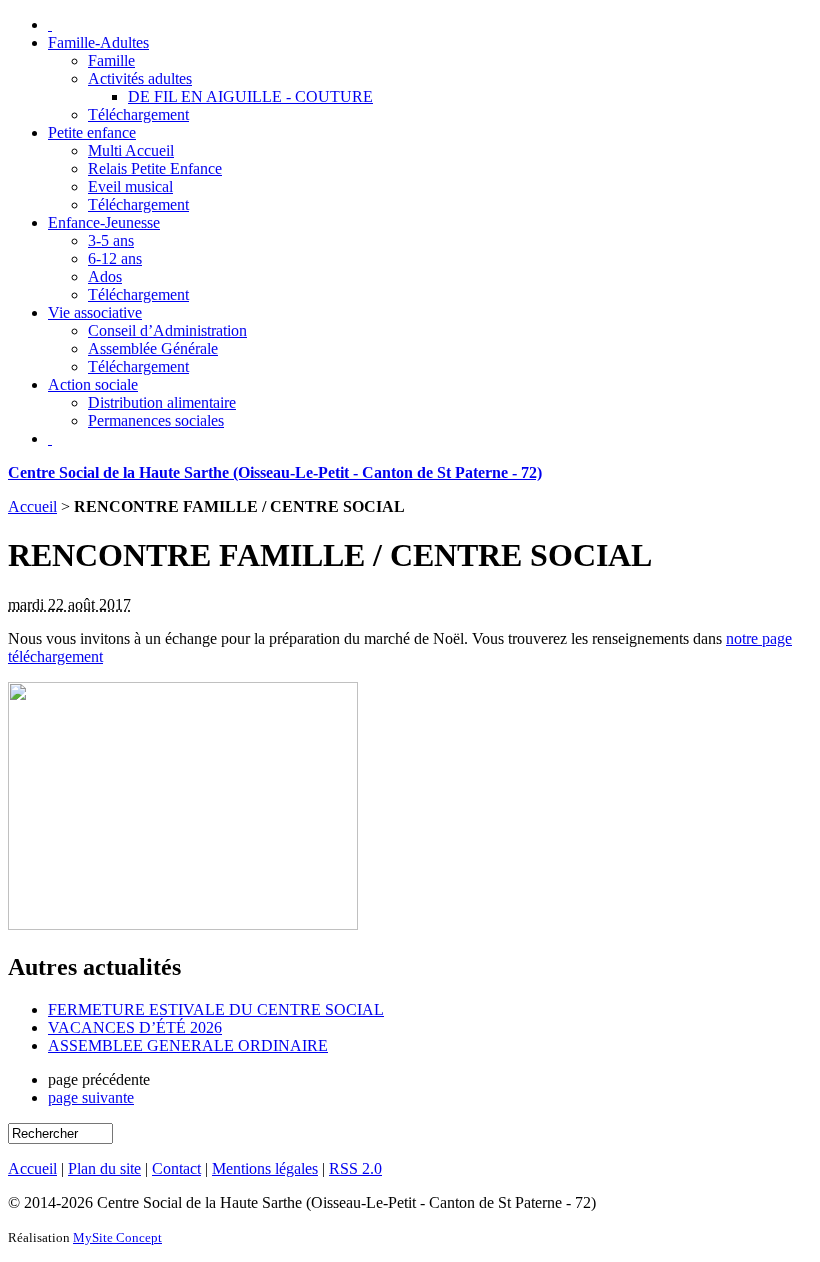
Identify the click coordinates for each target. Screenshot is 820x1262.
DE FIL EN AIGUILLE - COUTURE (250, 96)
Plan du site (104, 1168)
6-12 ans (115, 258)
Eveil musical (130, 186)
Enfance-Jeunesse (104, 222)
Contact (176, 1168)
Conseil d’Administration (167, 330)
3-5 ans (111, 240)
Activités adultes (140, 78)
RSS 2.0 (355, 1168)
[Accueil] (50, 24)
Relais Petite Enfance (155, 168)
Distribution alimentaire (162, 402)
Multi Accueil (131, 150)
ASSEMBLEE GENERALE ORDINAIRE (188, 1045)
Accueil (32, 506)
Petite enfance (92, 132)
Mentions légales (265, 1168)
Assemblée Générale (153, 348)
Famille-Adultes (98, 42)
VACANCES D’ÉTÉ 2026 (135, 1027)
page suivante (91, 1097)
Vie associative (95, 312)
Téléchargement (138, 114)
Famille (111, 60)
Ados (105, 276)
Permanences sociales (156, 420)
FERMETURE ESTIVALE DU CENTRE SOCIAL (216, 1009)
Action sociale (93, 384)
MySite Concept (117, 1237)
